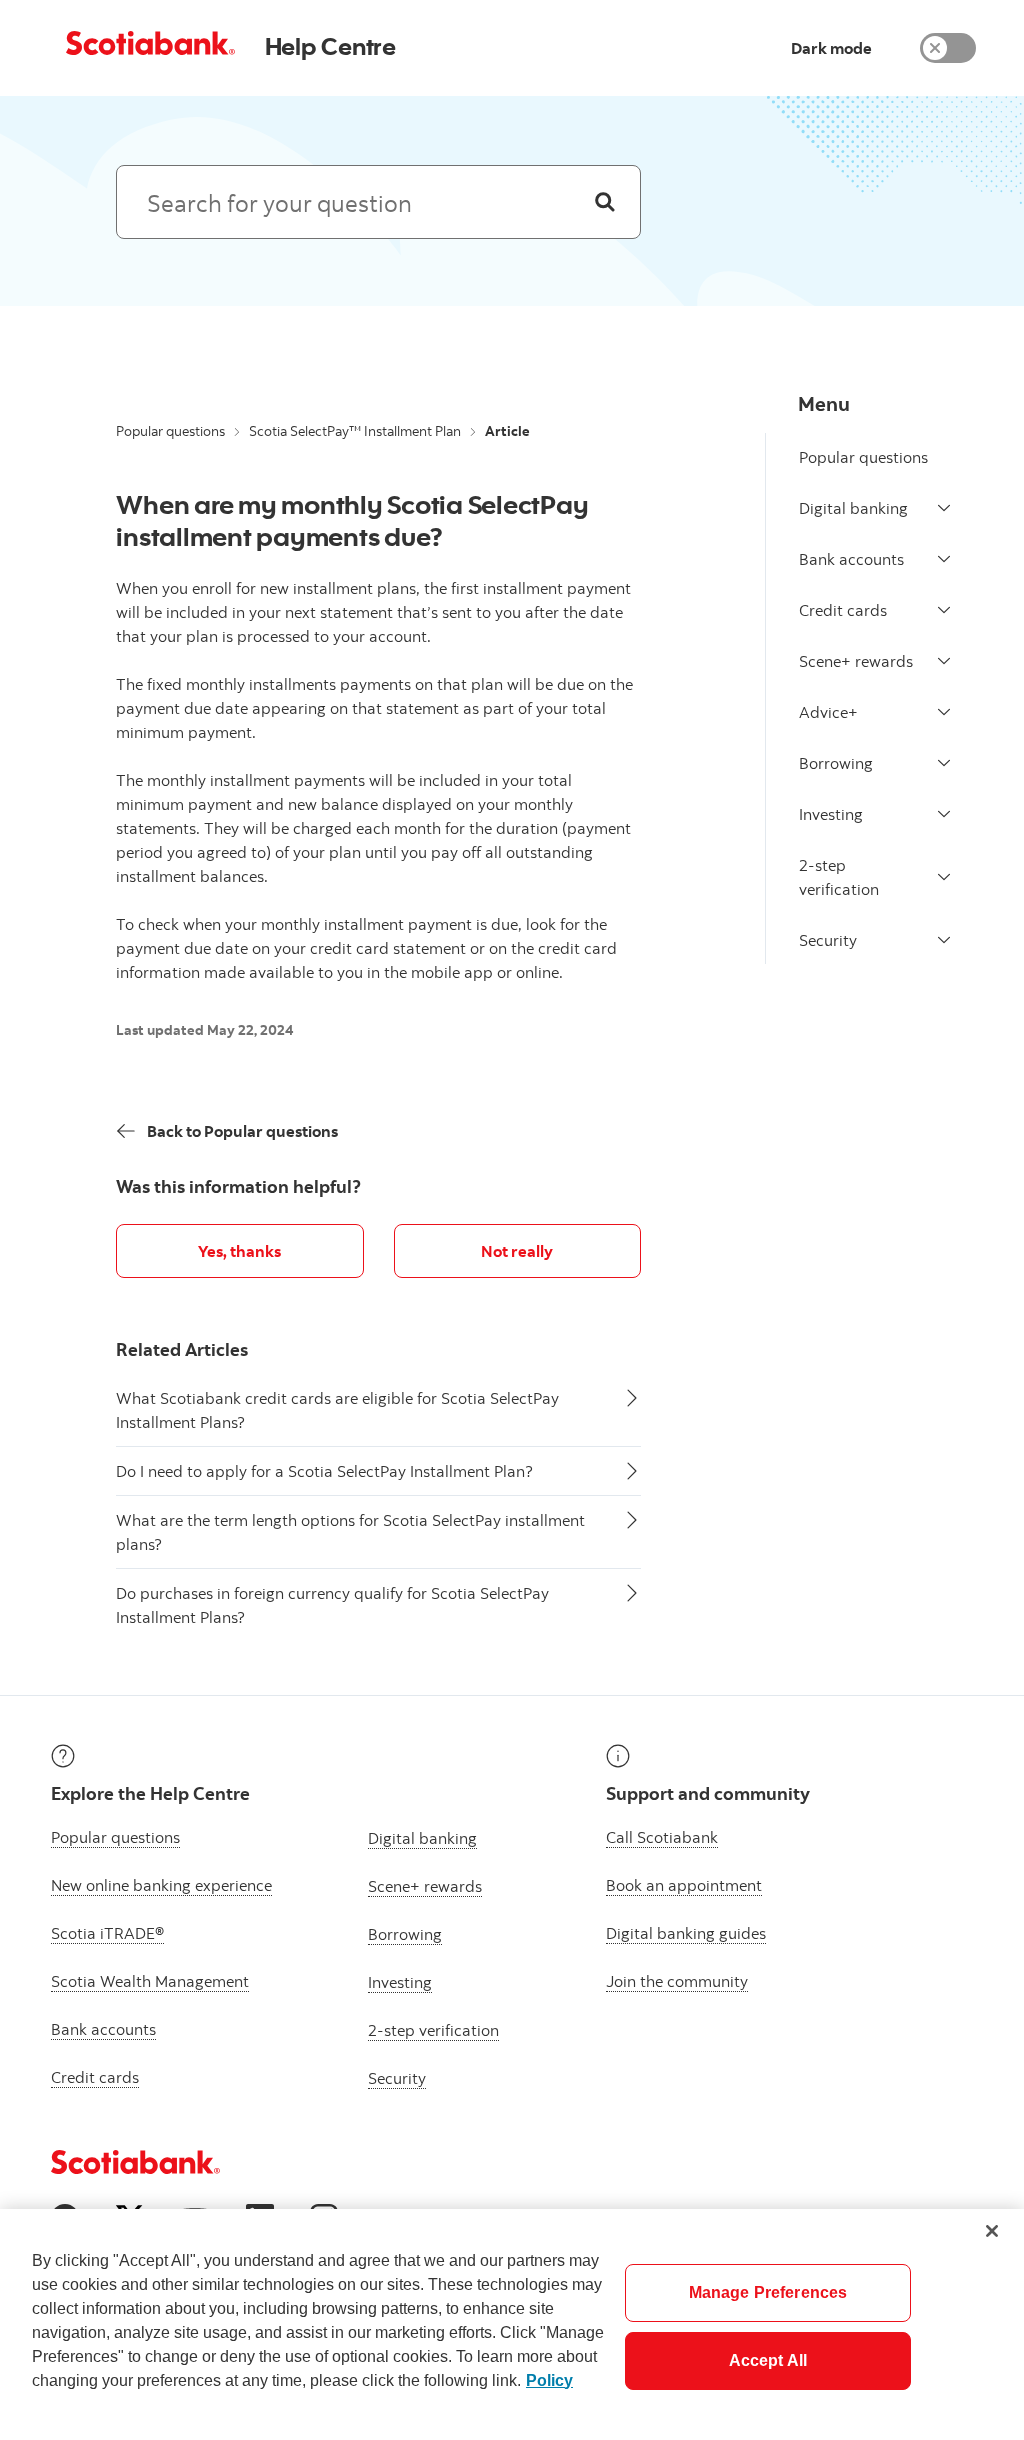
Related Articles (182, 1349)
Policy (549, 2380)
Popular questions (170, 431)
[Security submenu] (944, 940)
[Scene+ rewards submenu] (944, 661)
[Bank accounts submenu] (944, 559)
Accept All (768, 2360)
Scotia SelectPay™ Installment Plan (355, 431)
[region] (512, 2324)
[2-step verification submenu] (944, 877)
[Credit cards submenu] (944, 610)
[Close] (992, 2231)
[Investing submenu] (944, 814)
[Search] (605, 202)
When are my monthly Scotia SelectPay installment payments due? (352, 520)
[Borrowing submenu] (944, 763)
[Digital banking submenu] (944, 508)
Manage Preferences (768, 2292)
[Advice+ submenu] (944, 712)
